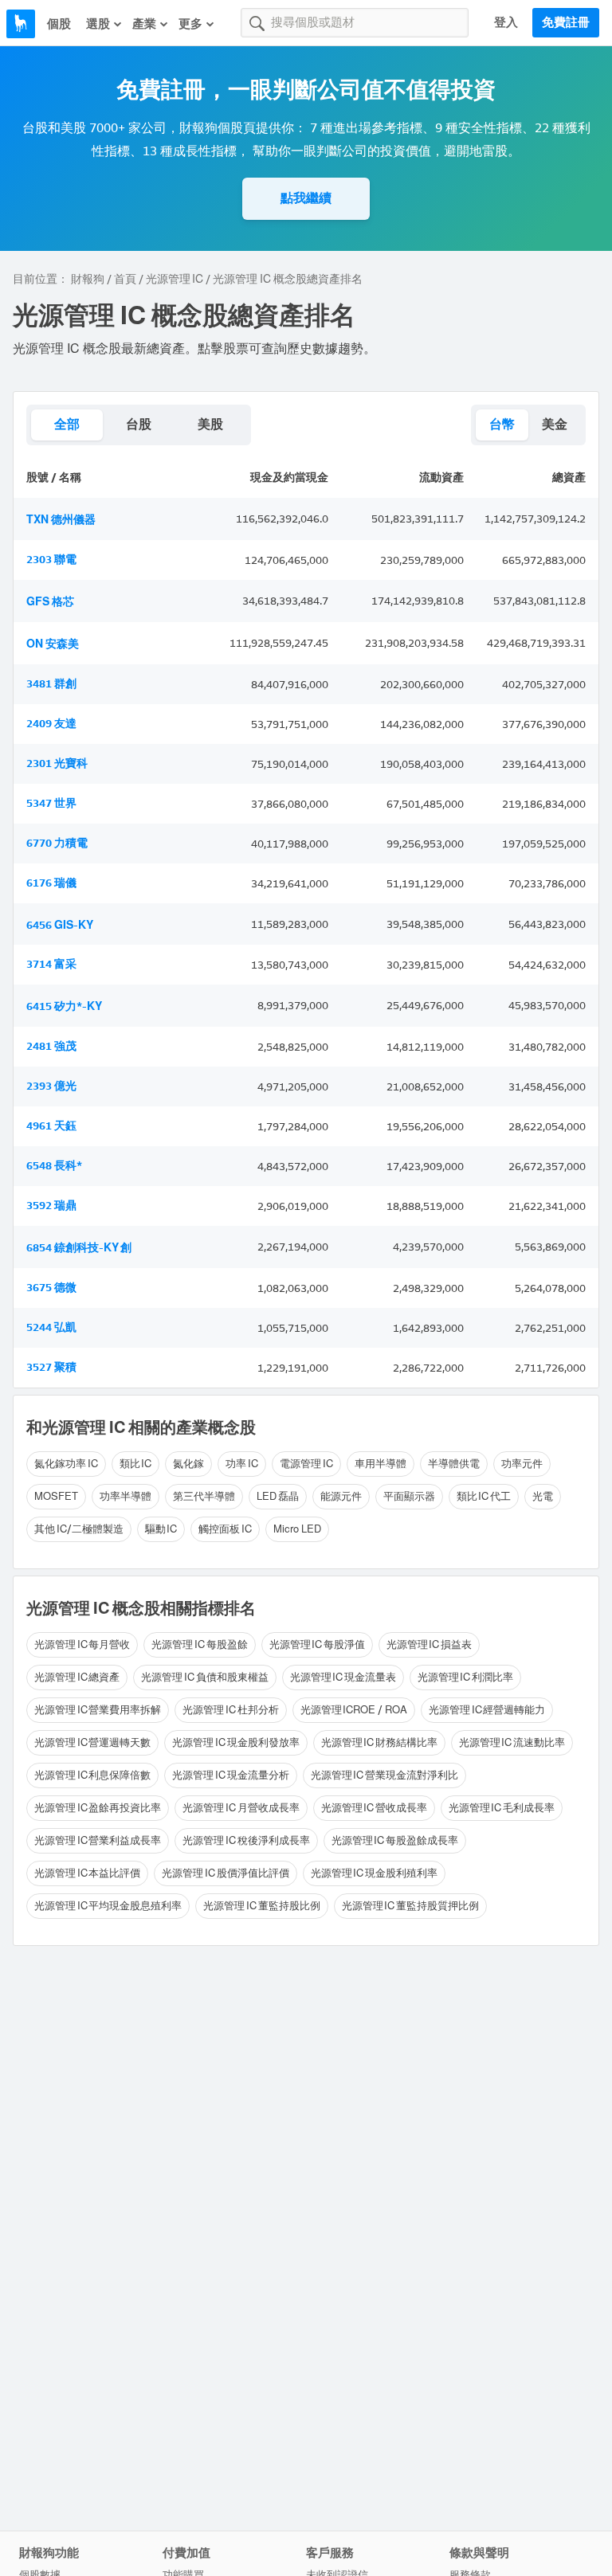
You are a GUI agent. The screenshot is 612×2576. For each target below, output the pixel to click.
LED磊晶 (278, 1496)
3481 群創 (51, 684)
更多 (190, 24)
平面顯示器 (409, 1496)
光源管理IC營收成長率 (374, 1808)
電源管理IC (306, 1464)
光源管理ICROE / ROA (354, 1710)
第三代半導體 (204, 1496)
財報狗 (88, 279)
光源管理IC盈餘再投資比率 (98, 1808)
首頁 (125, 279)
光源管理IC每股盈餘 (199, 1644)
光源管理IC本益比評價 (87, 1873)
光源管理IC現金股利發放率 (235, 1742)
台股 (139, 424)
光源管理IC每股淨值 (317, 1644)
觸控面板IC (225, 1529)
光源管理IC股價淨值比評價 (225, 1873)
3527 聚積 (51, 1367)
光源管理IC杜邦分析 (230, 1710)
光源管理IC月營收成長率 (241, 1808)
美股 (210, 424)
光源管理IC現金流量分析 (230, 1775)
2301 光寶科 (57, 763)
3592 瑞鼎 (51, 1206)
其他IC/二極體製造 (79, 1529)
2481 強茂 (51, 1046)
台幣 (502, 424)
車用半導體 (381, 1464)
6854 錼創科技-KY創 (79, 1248)
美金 (555, 424)
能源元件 (341, 1496)
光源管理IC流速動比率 (512, 1742)
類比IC (136, 1464)
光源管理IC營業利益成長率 (98, 1840)
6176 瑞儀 (51, 883)
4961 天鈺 (51, 1126)
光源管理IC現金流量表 (343, 1677)
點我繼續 (306, 198)
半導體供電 (454, 1464)
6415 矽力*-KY (64, 1006)
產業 (144, 24)
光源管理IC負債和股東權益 (204, 1677)
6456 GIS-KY (60, 925)
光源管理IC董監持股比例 (261, 1906)
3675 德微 (51, 1288)
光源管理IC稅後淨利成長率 (246, 1840)
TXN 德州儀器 (61, 520)
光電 (543, 1496)
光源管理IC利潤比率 (465, 1677)
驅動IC (161, 1529)
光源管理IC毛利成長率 (502, 1808)
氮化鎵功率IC (66, 1464)
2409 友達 (51, 724)
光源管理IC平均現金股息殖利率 (108, 1906)
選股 (98, 24)
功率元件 (522, 1464)
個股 (59, 24)
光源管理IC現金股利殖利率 (374, 1873)
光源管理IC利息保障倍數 (92, 1775)
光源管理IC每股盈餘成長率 (395, 1840)
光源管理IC (175, 279)
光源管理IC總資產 (77, 1677)
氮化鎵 (188, 1464)
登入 (506, 22)
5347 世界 (51, 803)
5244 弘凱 (51, 1327)
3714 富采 (51, 964)
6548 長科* (54, 1166)
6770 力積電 (57, 843)
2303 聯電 (51, 560)
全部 (67, 424)
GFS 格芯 (50, 602)
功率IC (242, 1464)
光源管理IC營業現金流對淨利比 (384, 1775)
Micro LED (297, 1529)
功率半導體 (126, 1496)
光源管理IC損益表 (429, 1644)
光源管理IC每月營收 (82, 1644)
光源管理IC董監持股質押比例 (410, 1906)
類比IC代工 (484, 1496)
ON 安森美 (53, 644)
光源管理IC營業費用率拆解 (98, 1710)
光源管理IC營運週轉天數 (92, 1742)
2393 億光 (51, 1086)
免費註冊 (566, 22)
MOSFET (56, 1496)
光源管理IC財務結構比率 (379, 1742)
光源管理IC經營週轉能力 (487, 1710)
